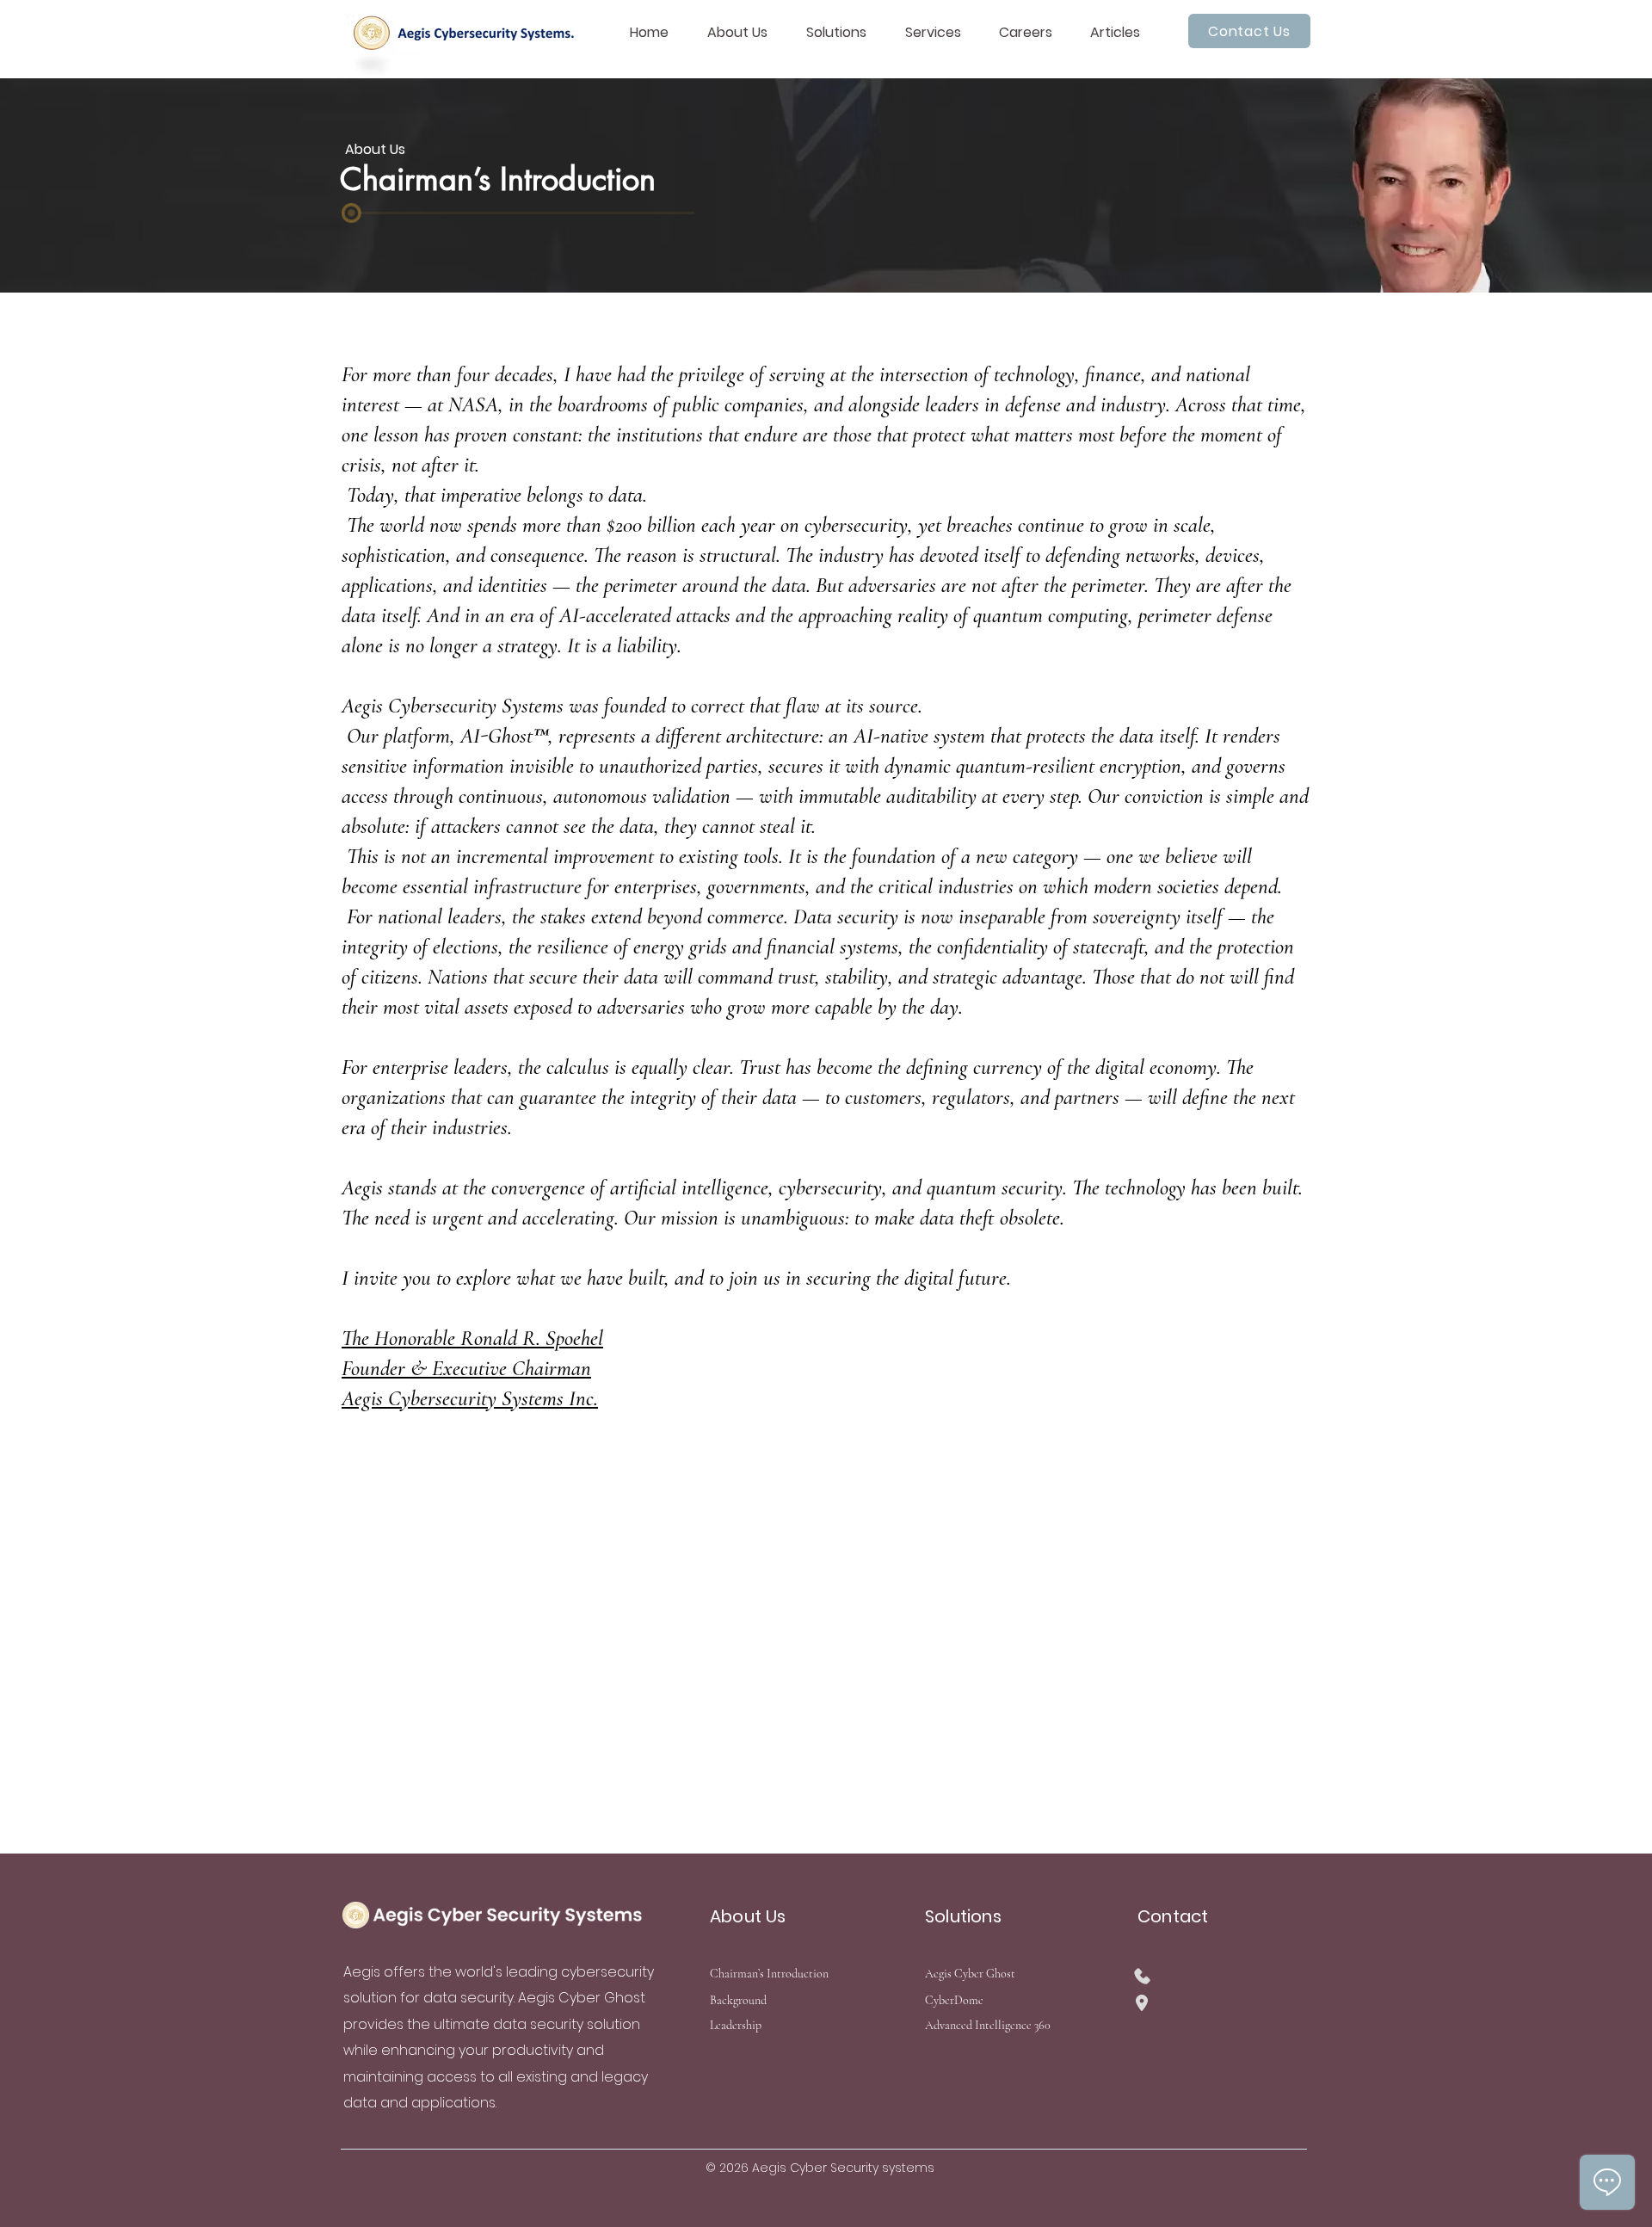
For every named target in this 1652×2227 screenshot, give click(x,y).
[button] (744, 33)
